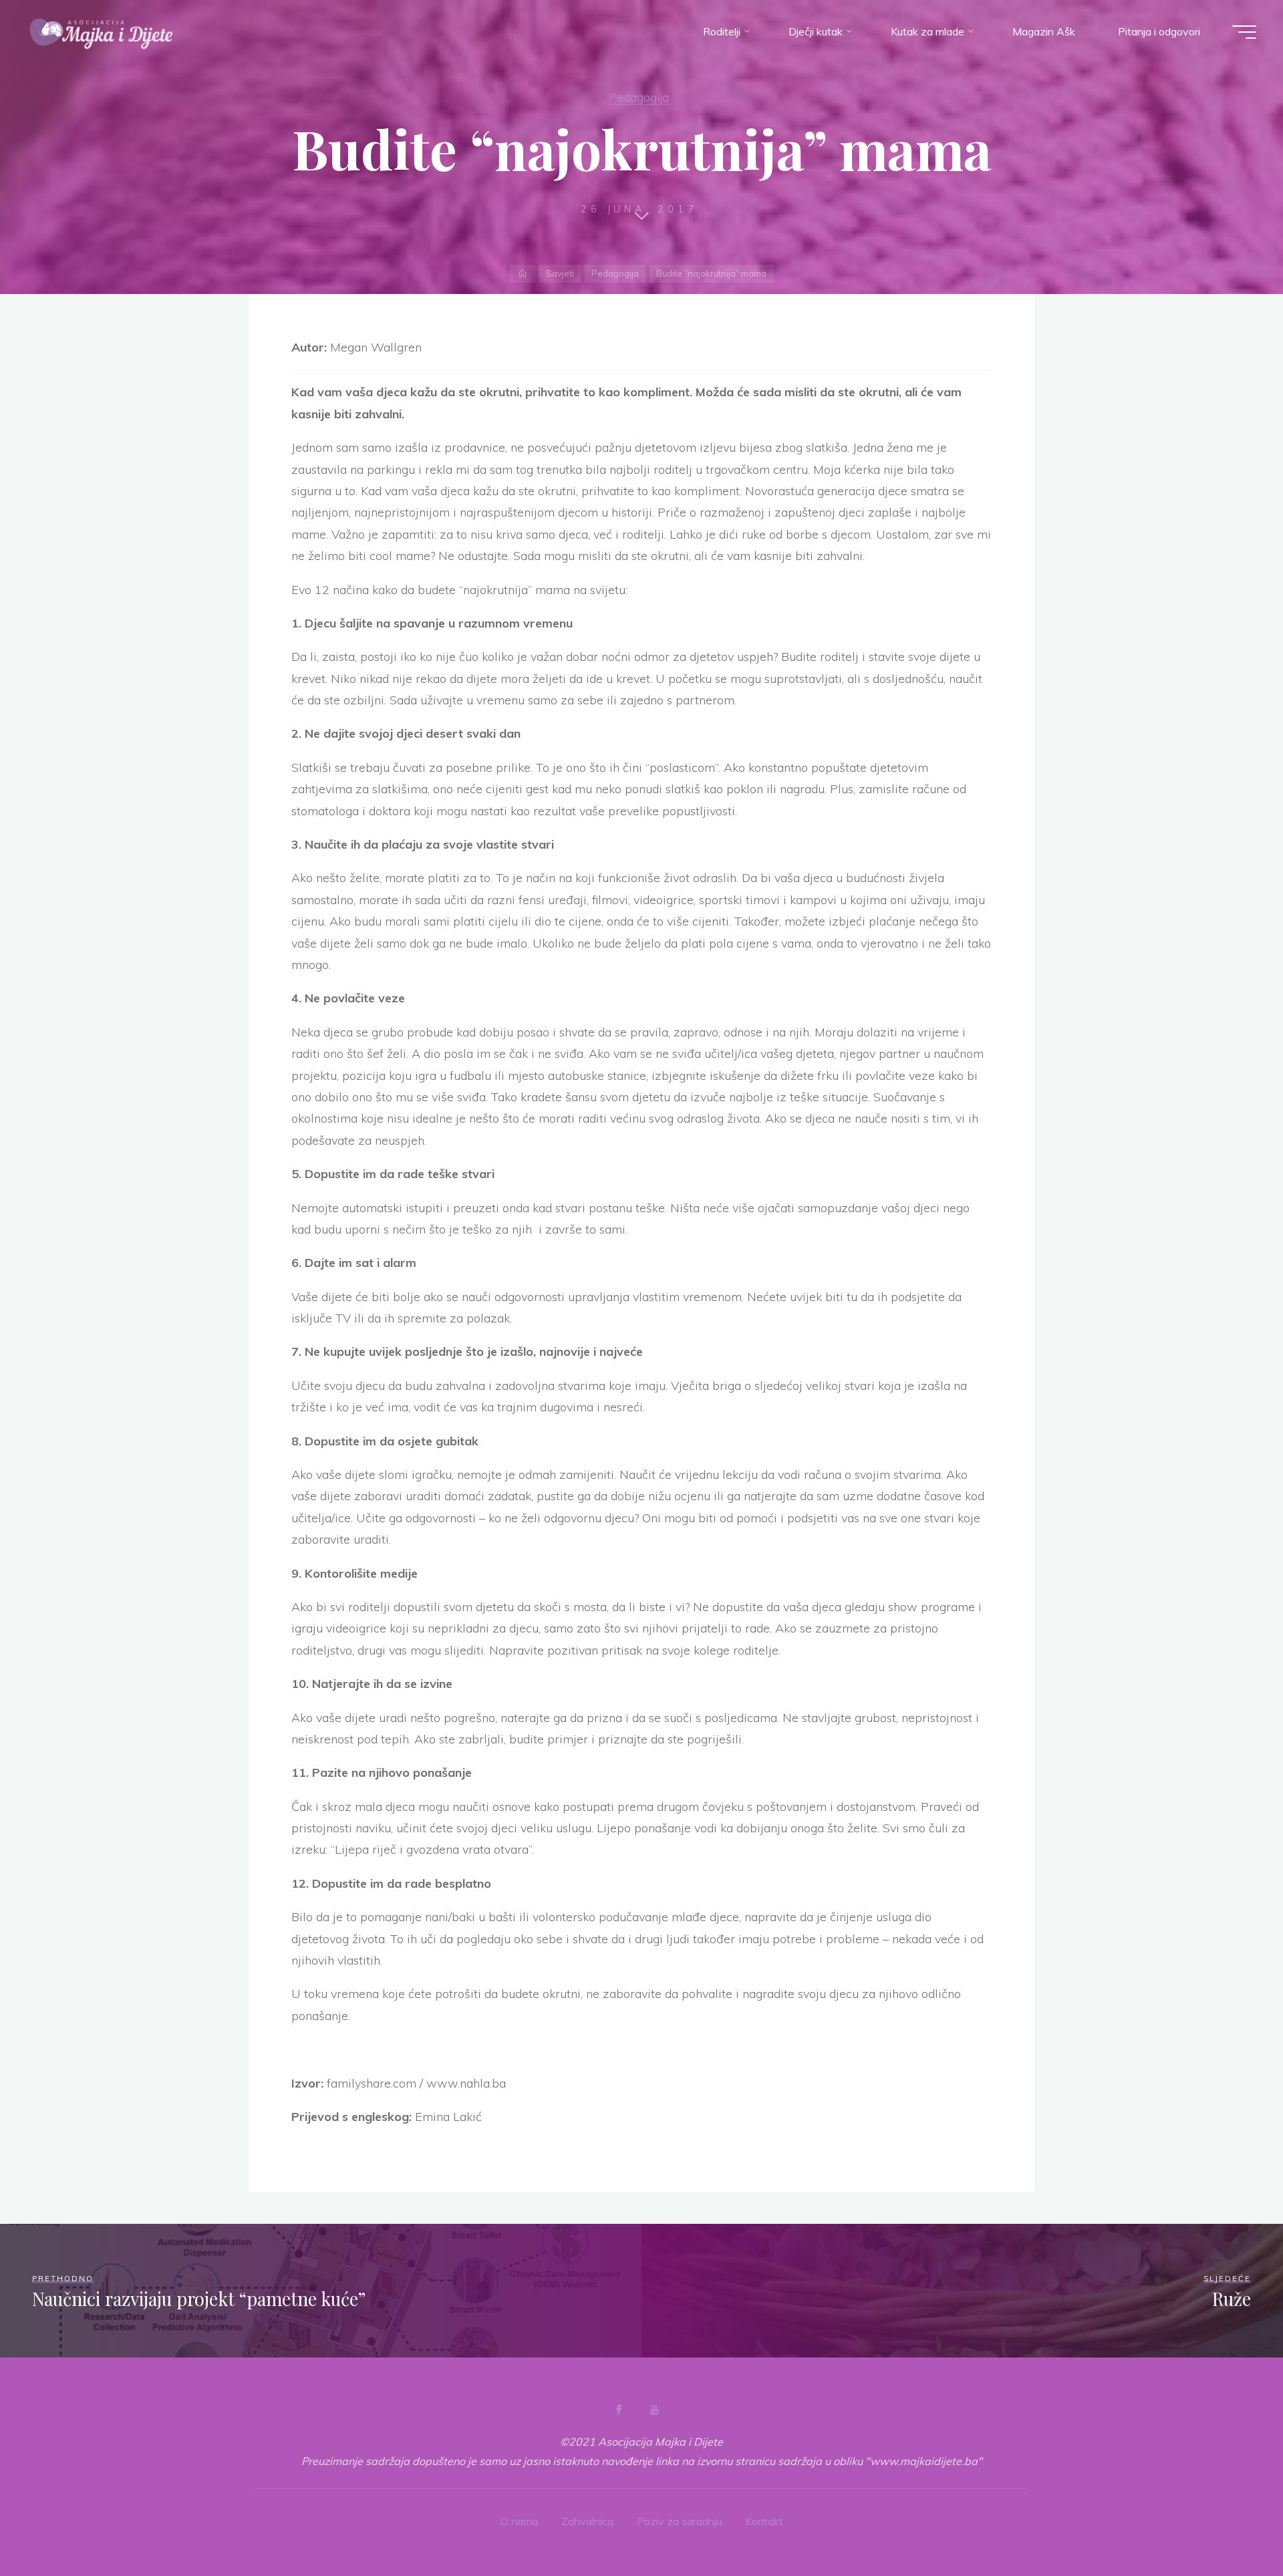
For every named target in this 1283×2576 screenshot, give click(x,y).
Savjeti (560, 273)
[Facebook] (619, 2410)
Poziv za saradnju (679, 2521)
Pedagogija (639, 97)
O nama (519, 2521)
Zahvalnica (587, 2521)
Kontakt (764, 2521)
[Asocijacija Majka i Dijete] (102, 31)
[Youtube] (654, 2410)
